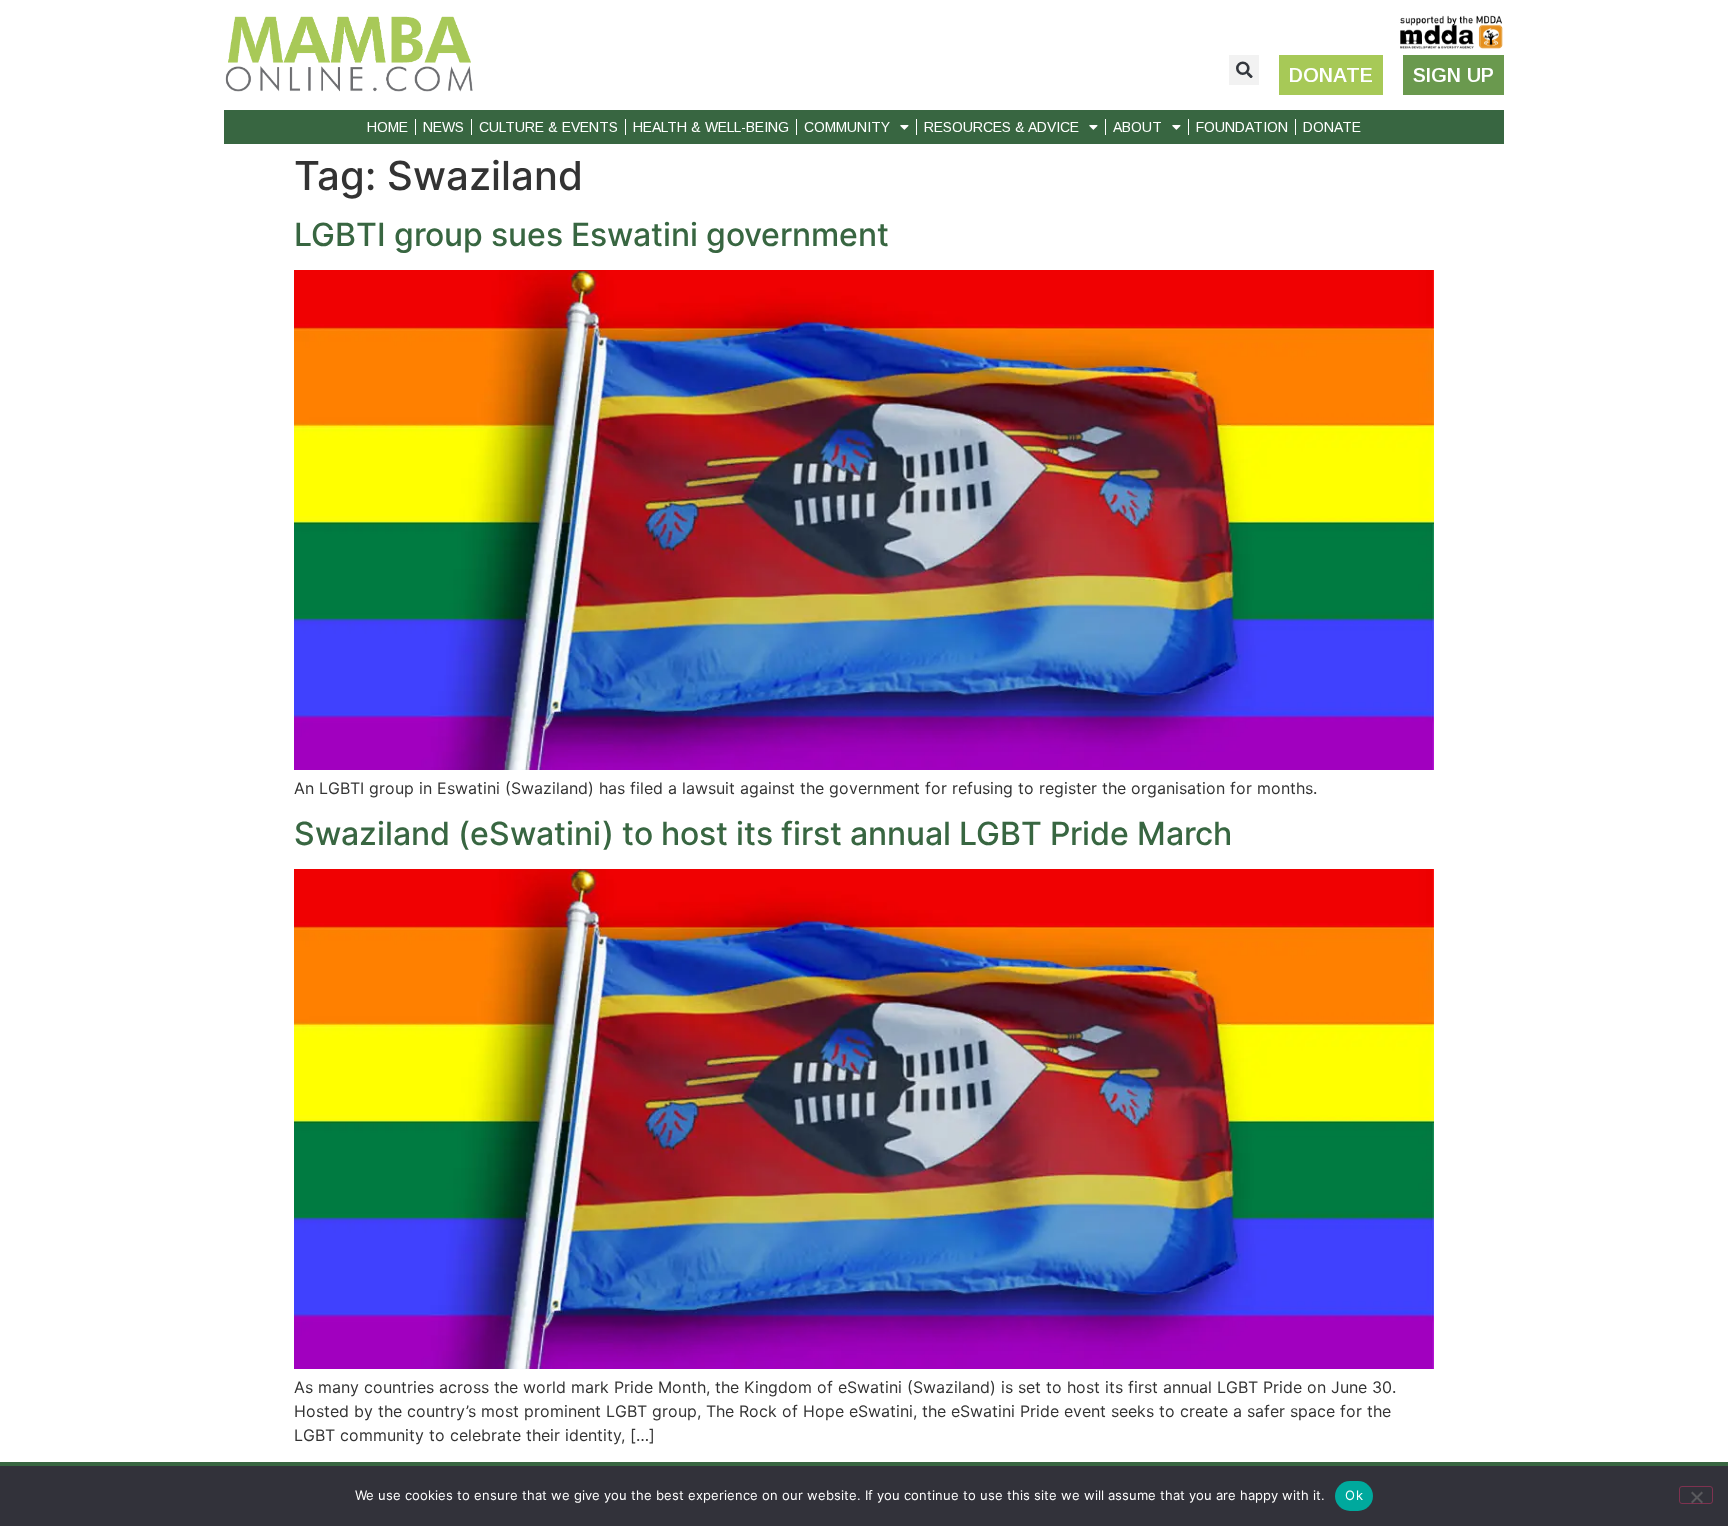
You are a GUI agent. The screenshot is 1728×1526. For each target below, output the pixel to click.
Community (847, 127)
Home (387, 127)
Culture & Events (548, 127)
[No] (1696, 1495)
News (443, 127)
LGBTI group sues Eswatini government (591, 234)
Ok (1354, 1495)
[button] (1244, 70)
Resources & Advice (1001, 127)
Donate (1332, 127)
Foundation (1242, 127)
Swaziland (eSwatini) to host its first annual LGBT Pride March (763, 833)
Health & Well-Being (711, 127)
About (1137, 127)
